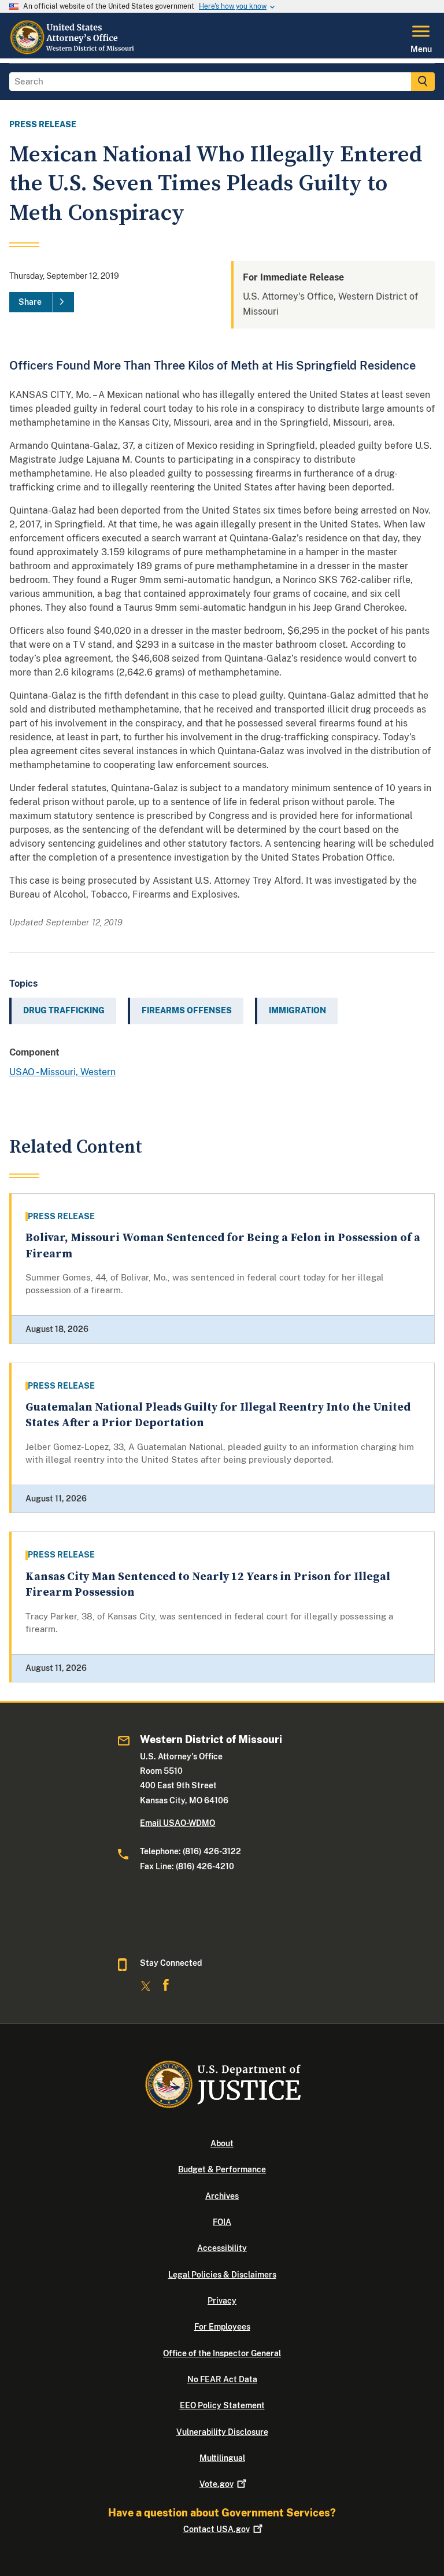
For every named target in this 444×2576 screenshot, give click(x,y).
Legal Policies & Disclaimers (222, 2275)
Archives (222, 2196)
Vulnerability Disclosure (222, 2432)
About (222, 2143)
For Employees (222, 2327)
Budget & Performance (222, 2169)
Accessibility (222, 2248)
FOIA (222, 2222)
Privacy (222, 2301)
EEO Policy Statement (222, 2405)
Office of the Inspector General (222, 2353)
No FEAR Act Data (222, 2379)
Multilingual (222, 2458)
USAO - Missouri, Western (62, 1072)
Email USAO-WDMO (177, 1823)
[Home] (75, 51)
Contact (217, 2529)
